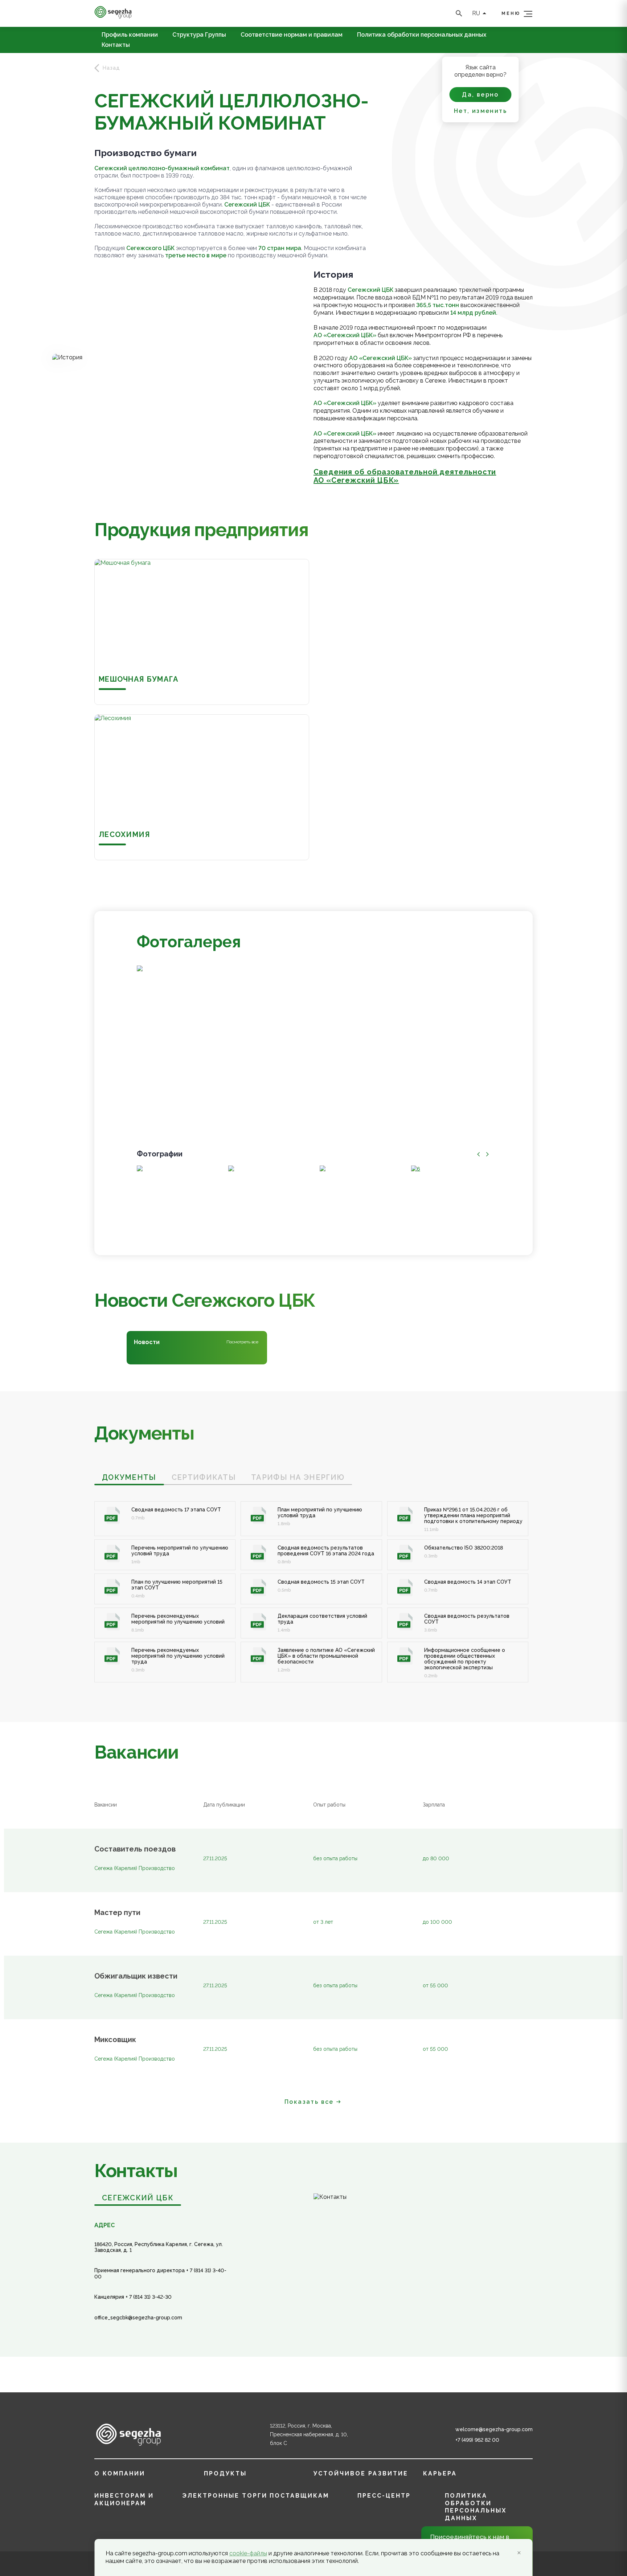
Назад (111, 68)
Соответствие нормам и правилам (292, 35)
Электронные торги (225, 2496)
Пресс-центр (384, 2496)
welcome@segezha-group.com (494, 2429)
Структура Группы (199, 35)
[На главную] (113, 17)
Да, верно (480, 95)
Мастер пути (117, 1913)
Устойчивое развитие (361, 2473)
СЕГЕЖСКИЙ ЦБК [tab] (138, 2198)
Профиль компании (130, 35)
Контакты (116, 45)
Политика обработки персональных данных (422, 35)
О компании (120, 2473)
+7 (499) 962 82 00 (477, 2440)
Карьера (440, 2473)
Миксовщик (115, 2040)
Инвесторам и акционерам (124, 2499)
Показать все (309, 2102)
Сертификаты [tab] (204, 1477)
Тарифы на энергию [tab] (298, 1477)
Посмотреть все (242, 1342)
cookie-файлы (248, 2553)
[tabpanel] (313, 1584)
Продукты (225, 2473)
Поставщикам (299, 2496)
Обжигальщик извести (136, 1976)
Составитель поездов (135, 1849)
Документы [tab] (129, 1477)
